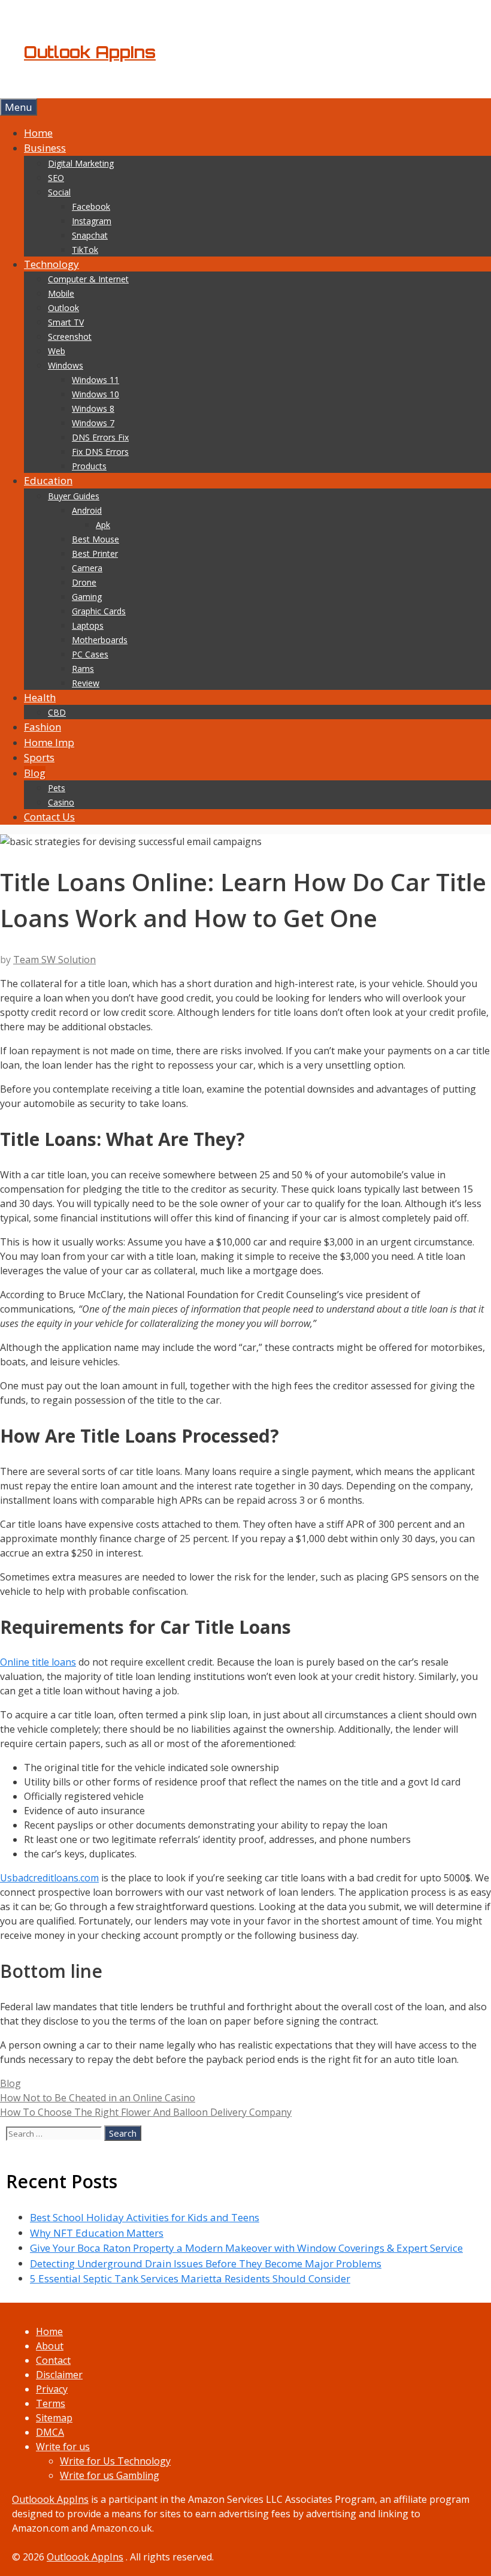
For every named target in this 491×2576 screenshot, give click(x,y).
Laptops (88, 625)
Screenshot (70, 337)
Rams (83, 669)
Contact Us (49, 817)
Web (57, 351)
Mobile (61, 293)
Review (86, 683)
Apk (103, 525)
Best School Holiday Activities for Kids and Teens (145, 2217)
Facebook (91, 206)
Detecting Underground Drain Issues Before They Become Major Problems (206, 2263)
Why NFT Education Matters (97, 2233)
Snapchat (90, 235)
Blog (35, 773)
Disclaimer (59, 2375)
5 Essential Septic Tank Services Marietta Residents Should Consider (190, 2278)
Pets (57, 788)
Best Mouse (96, 539)
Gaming (87, 597)
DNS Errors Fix (100, 437)
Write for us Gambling (110, 2475)
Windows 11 (96, 380)
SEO (56, 178)
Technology (51, 264)
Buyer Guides (74, 496)
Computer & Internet (88, 279)
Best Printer (95, 553)
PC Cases (90, 654)
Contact (53, 2360)
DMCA (50, 2432)
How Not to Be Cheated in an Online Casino (98, 2098)
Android (87, 510)
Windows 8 (93, 408)
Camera (87, 568)
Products (89, 466)
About (50, 2346)
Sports (39, 757)
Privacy (52, 2389)
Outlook (63, 308)
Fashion (43, 727)
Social (59, 192)
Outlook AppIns (90, 52)
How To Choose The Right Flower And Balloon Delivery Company (146, 2112)
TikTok (85, 250)
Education (48, 480)
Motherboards (100, 640)
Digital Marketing (81, 163)
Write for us (63, 2447)
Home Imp (49, 742)
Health (40, 697)
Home (38, 133)
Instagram (92, 221)
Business (45, 148)
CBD (57, 712)
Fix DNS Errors (100, 452)
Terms (51, 2403)
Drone (84, 582)
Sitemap (54, 2418)
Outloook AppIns (50, 2499)
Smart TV (66, 322)
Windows (66, 365)
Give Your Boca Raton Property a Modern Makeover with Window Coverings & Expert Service (246, 2248)
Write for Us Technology (115, 2461)
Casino (61, 802)
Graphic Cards (99, 611)
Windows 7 (93, 423)
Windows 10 (96, 394)
